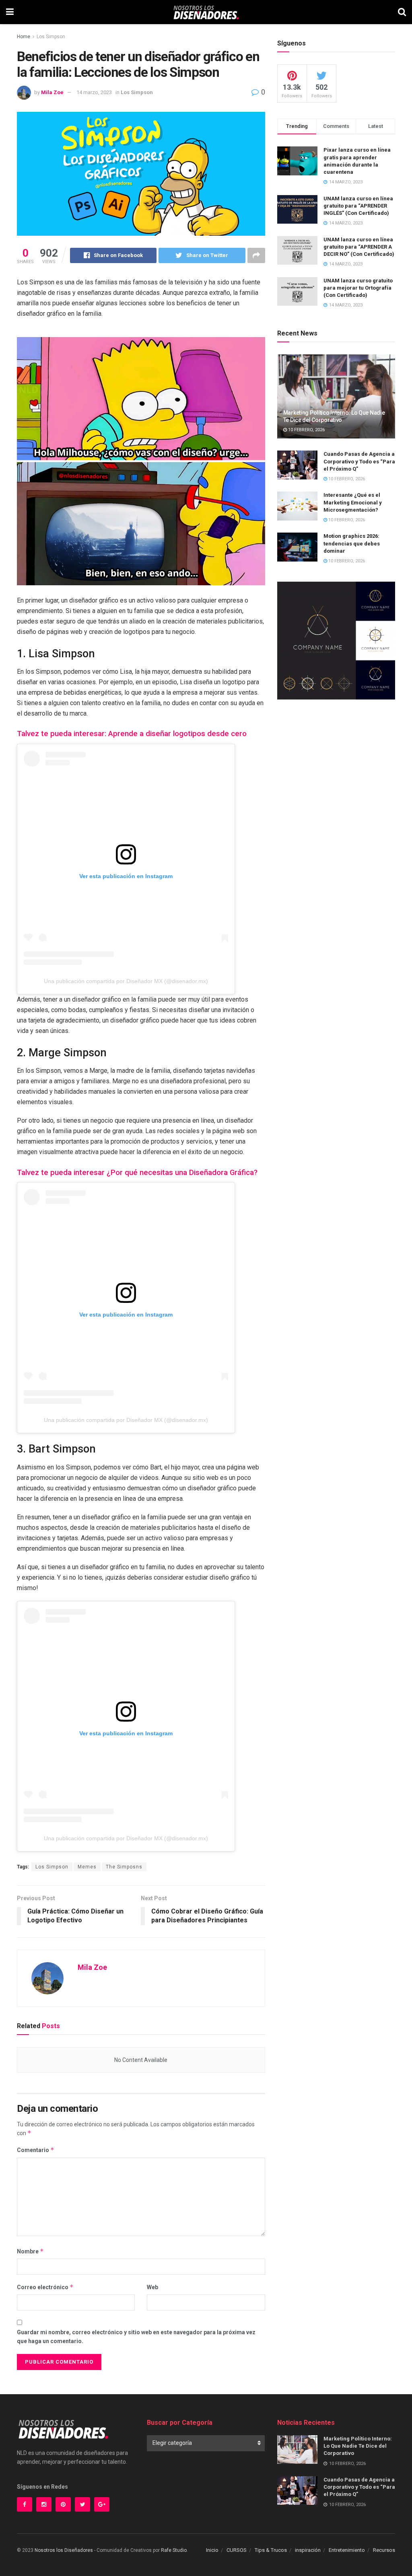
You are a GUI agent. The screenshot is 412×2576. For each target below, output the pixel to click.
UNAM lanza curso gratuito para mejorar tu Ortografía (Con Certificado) (358, 288)
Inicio (212, 2550)
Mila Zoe (52, 92)
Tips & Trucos (271, 2550)
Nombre (30, 2251)
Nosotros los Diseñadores (64, 2550)
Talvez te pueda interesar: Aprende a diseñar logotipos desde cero (132, 734)
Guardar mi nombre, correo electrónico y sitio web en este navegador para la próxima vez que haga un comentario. (136, 2337)
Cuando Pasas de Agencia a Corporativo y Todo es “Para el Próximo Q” (359, 461)
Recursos (384, 2550)
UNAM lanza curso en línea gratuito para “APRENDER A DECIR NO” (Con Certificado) (359, 247)
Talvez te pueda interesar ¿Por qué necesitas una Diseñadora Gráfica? (137, 1173)
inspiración (308, 2550)
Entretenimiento (347, 2550)
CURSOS (237, 2550)
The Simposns (124, 1867)
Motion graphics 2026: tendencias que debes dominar (352, 543)
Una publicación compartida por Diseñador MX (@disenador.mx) (126, 981)
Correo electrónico (45, 2287)
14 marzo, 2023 (94, 92)
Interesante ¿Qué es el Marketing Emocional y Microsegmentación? (353, 502)
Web (152, 2287)
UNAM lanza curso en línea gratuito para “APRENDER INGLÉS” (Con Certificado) (358, 206)
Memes (87, 1867)
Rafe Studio (174, 2550)
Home (24, 37)
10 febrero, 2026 (306, 430)
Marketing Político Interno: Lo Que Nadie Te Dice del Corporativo (358, 2446)
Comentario (36, 2150)
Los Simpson (51, 37)
